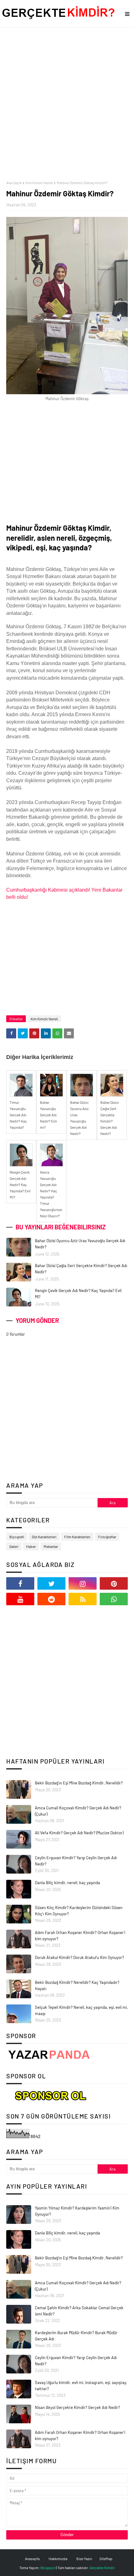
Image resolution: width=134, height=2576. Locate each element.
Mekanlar (51, 1546)
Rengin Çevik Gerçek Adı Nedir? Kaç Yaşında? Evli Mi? (78, 1294)
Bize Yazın (84, 2559)
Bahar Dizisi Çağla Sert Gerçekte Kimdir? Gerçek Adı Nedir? (81, 1269)
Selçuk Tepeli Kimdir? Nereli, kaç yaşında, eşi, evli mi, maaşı (81, 2010)
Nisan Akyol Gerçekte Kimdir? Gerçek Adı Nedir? (77, 2407)
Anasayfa (32, 2559)
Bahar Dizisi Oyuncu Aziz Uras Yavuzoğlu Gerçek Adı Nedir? (80, 1244)
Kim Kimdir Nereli (39, 183)
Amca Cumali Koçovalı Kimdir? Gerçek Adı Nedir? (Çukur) (78, 1811)
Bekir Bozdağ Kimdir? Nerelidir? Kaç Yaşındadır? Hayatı (77, 1985)
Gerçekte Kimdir (102, 2568)
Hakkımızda (58, 2559)
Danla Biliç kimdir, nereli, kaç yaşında (67, 1883)
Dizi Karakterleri (44, 1537)
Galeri (14, 1546)
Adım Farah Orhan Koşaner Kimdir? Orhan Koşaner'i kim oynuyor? (80, 1936)
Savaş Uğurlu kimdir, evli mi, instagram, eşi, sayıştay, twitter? (81, 2386)
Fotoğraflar (107, 1537)
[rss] (83, 1599)
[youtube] (20, 1599)
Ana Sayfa (14, 183)
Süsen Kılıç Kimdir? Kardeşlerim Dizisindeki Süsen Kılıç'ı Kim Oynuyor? (79, 1911)
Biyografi (17, 1537)
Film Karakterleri (77, 1537)
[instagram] (83, 1583)
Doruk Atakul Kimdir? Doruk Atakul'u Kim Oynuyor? (79, 1957)
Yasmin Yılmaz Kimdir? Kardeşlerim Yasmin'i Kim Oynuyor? (77, 2211)
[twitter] (51, 1583)
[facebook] (20, 1583)
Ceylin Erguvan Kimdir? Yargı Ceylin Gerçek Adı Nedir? (76, 1861)
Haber (31, 1546)
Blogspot (48, 2568)
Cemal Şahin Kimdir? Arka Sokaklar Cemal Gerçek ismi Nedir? (79, 2311)
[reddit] (51, 1599)
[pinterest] (114, 1583)
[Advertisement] (67, 104)
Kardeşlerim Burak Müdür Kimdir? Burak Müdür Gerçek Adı (76, 2336)
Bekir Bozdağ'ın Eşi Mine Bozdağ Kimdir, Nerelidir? (79, 1783)
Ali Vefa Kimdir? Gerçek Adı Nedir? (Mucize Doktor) (79, 1833)
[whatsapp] (114, 1599)
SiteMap (106, 2559)
